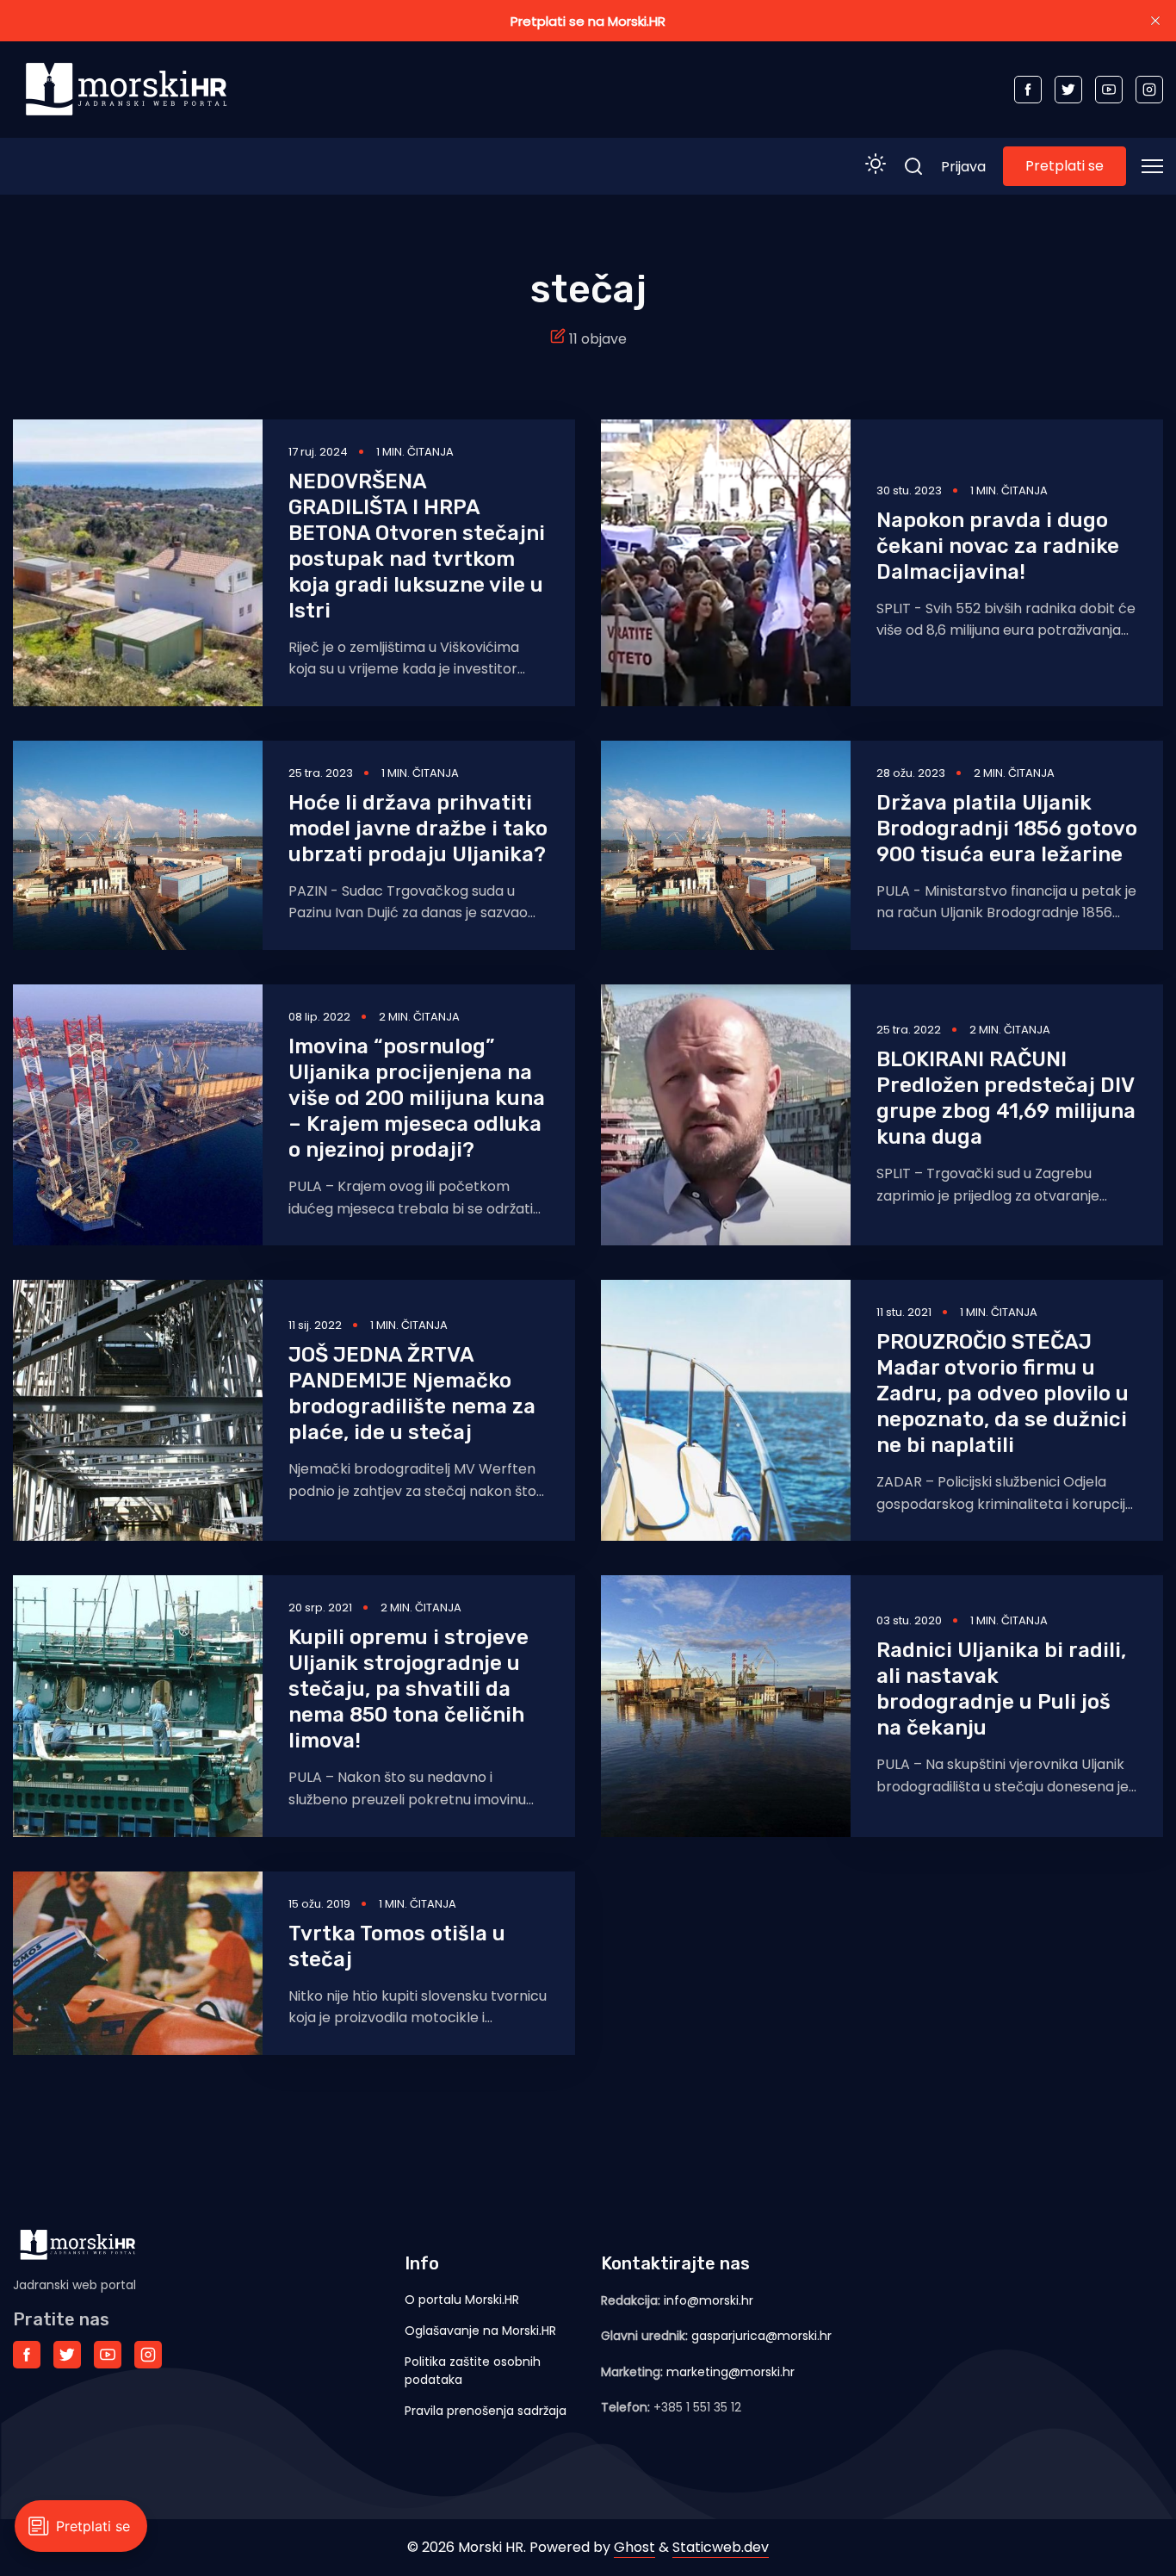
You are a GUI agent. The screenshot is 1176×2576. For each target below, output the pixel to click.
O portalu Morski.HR (462, 2300)
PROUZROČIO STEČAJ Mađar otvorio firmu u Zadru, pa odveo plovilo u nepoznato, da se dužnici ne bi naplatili (1003, 1394)
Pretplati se (1065, 166)
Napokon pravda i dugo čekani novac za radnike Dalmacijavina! (998, 546)
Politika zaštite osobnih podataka (473, 2371)
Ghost (634, 2547)
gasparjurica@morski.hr (761, 2336)
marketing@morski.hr (730, 2372)
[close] (1155, 21)
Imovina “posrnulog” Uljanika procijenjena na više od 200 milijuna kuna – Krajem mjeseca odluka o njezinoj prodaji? (417, 1098)
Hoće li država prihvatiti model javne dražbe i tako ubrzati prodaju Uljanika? (418, 829)
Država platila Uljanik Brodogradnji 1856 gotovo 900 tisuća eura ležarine (1007, 829)
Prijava (963, 167)
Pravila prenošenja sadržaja (486, 2411)
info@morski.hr (709, 2300)
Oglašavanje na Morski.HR (480, 2331)
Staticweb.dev (721, 2547)
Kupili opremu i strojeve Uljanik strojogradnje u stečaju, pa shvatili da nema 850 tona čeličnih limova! (409, 1689)
